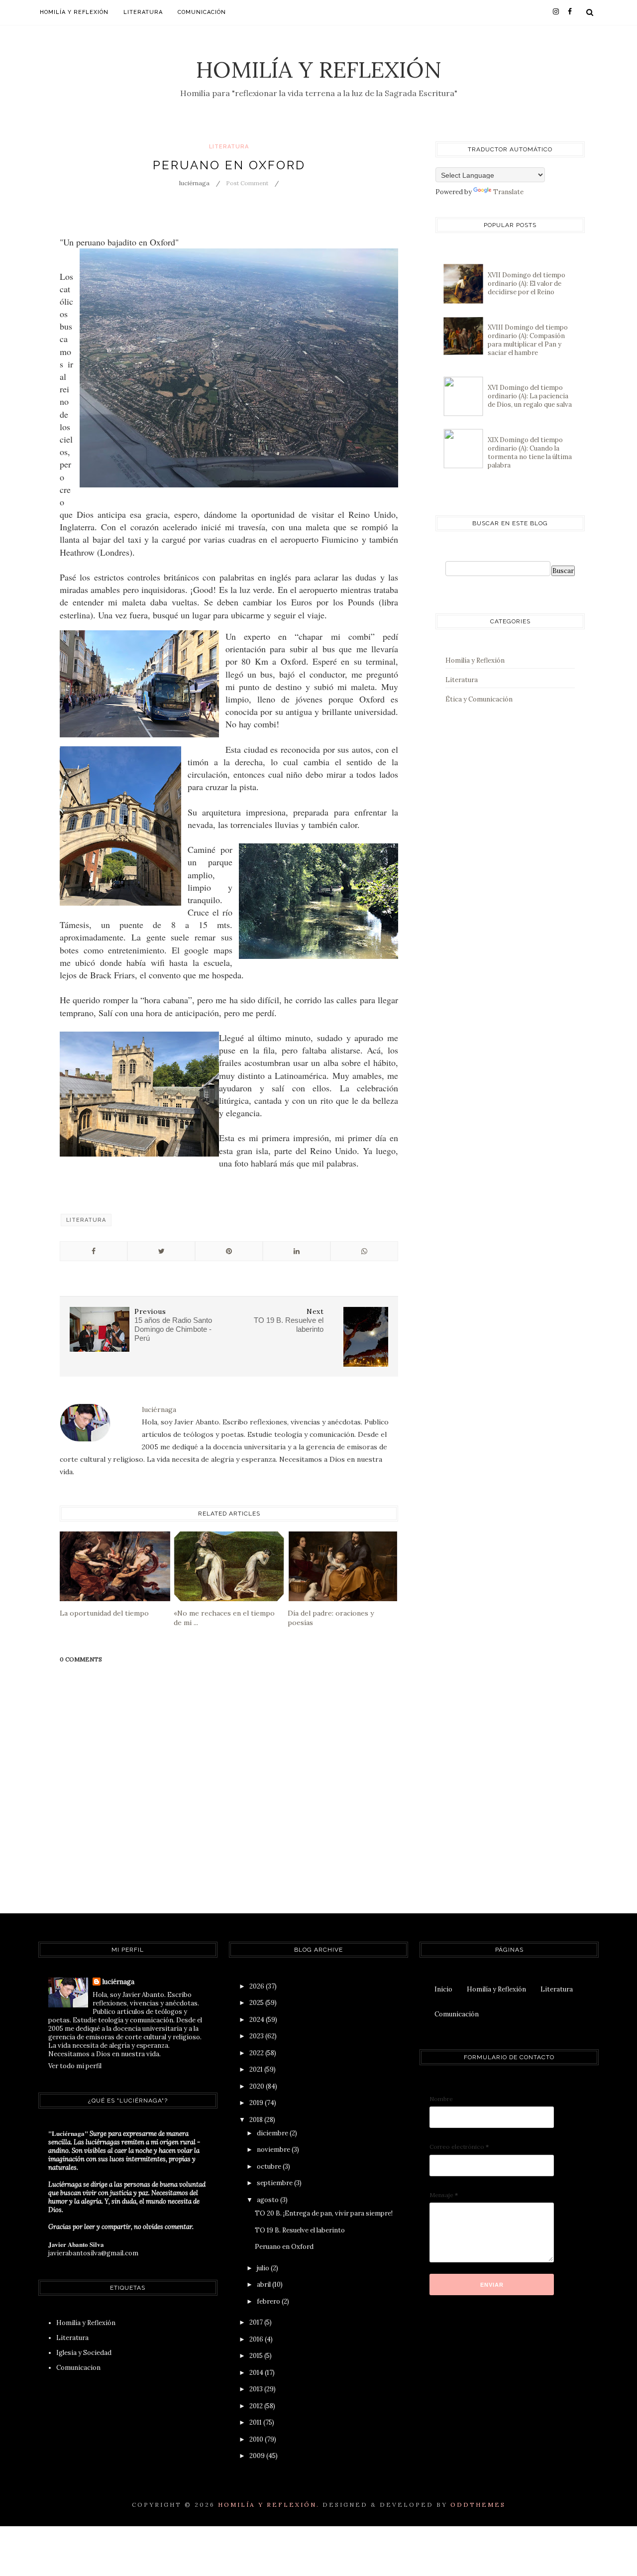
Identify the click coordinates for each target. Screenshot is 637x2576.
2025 (257, 2003)
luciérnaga (118, 1982)
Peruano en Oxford (284, 2247)
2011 (256, 2422)
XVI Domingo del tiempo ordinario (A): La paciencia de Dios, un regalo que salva (530, 396)
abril (265, 2284)
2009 (258, 2456)
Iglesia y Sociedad (84, 2353)
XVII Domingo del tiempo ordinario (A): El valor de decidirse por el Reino (527, 284)
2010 (257, 2439)
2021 (257, 2069)
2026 (258, 1986)
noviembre (274, 2150)
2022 (257, 2053)
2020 (258, 2086)
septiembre (275, 2183)
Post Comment (247, 183)
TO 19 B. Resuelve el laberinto (300, 2230)
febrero (269, 2301)
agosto (268, 2200)
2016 (257, 2339)
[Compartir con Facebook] (94, 1251)
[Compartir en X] (161, 1251)
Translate (508, 192)
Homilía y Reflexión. (269, 2505)
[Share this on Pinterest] (229, 1251)
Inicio (443, 1989)
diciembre (273, 2133)
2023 (257, 2036)
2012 (257, 2406)
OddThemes (478, 2505)
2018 (257, 2120)
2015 (257, 2356)
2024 (258, 2020)
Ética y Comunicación (479, 699)
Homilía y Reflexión (319, 69)
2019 (257, 2103)
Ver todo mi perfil (75, 2066)
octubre (270, 2166)
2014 (257, 2373)
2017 (257, 2322)
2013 (257, 2389)
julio (264, 2268)
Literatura (143, 12)
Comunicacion (78, 2368)
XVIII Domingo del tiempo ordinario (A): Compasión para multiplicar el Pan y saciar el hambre (528, 340)
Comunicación (202, 12)
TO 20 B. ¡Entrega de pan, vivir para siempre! (324, 2213)
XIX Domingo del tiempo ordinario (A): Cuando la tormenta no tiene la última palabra (530, 453)
